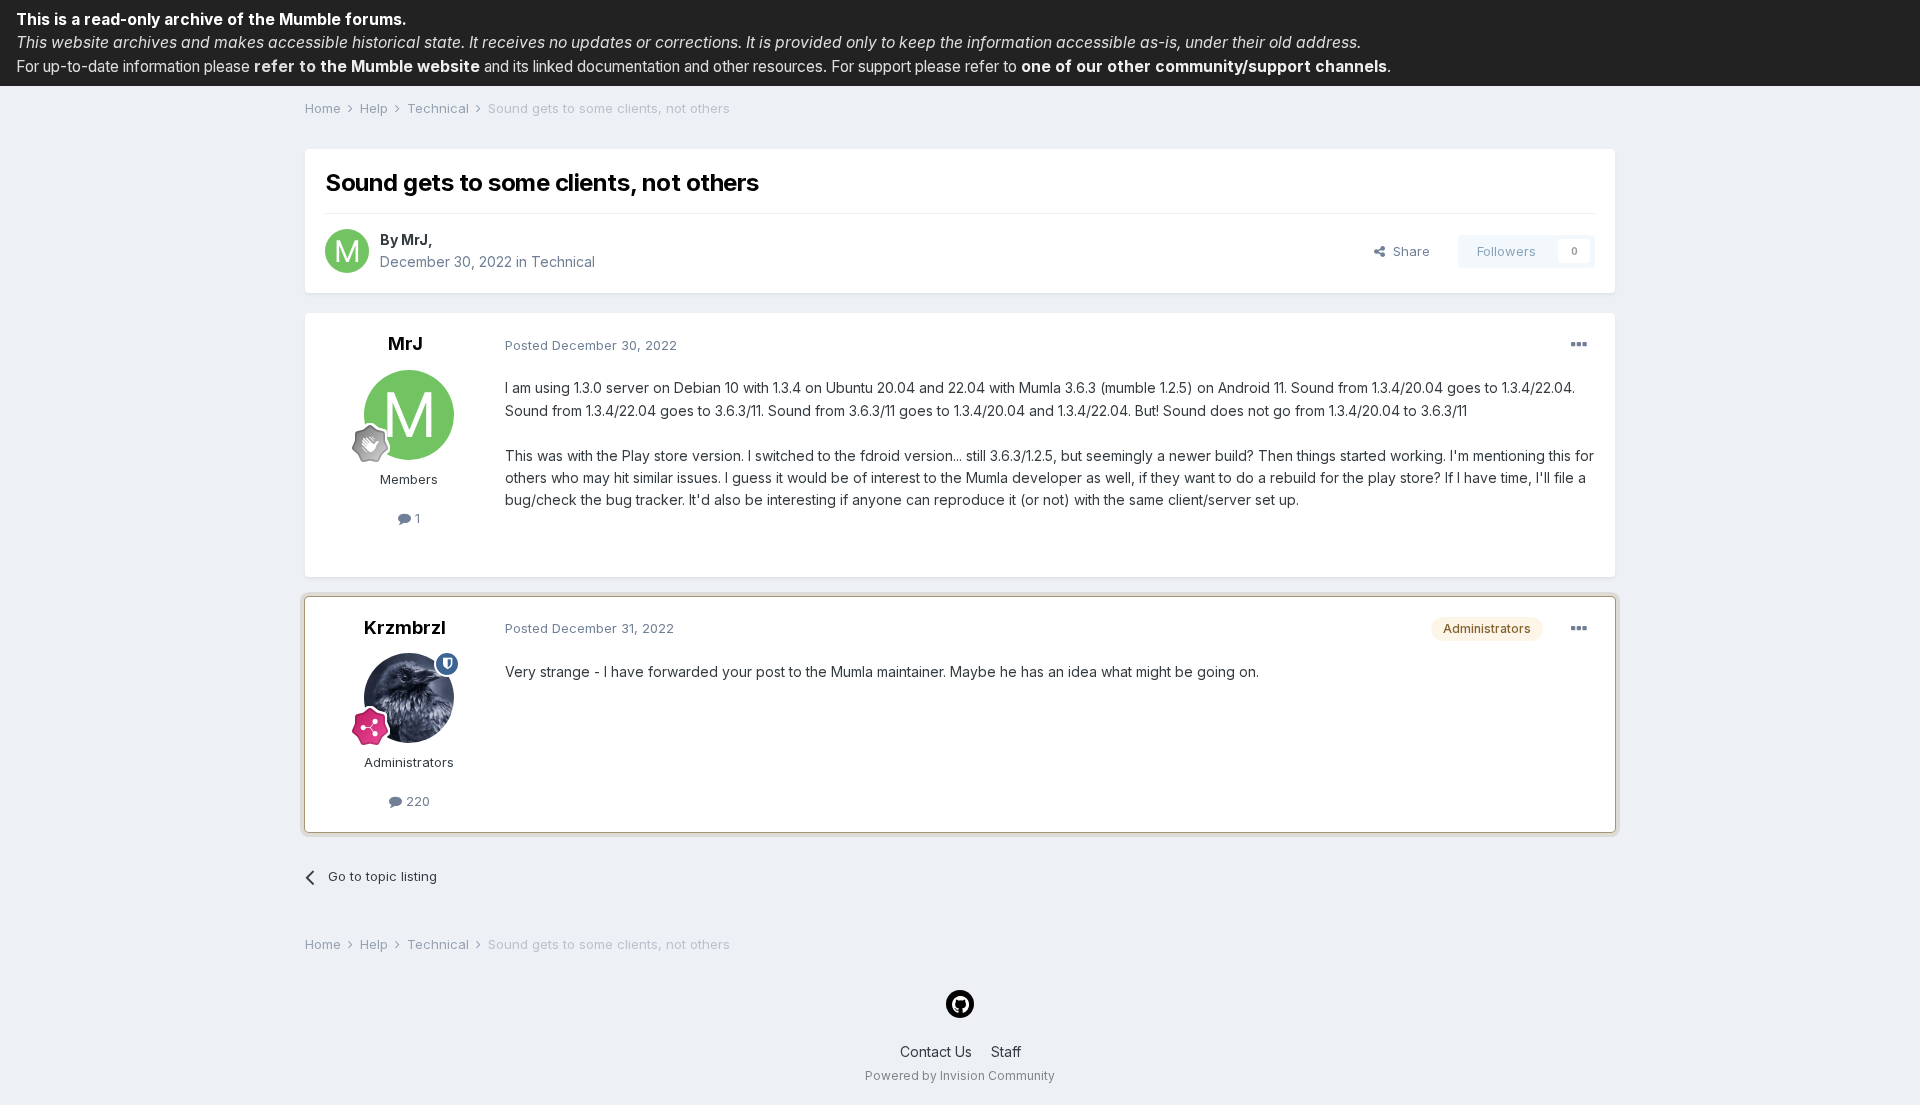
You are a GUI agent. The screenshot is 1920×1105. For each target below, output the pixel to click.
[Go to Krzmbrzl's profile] (409, 698)
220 (416, 801)
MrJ (414, 239)
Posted (591, 345)
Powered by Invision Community (960, 1075)
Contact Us (936, 1051)
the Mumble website (400, 66)
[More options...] (1579, 345)
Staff (1006, 1051)
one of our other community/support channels (1204, 66)
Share (1407, 251)
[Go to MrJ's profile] (347, 251)
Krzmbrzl (405, 627)
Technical (563, 261)
